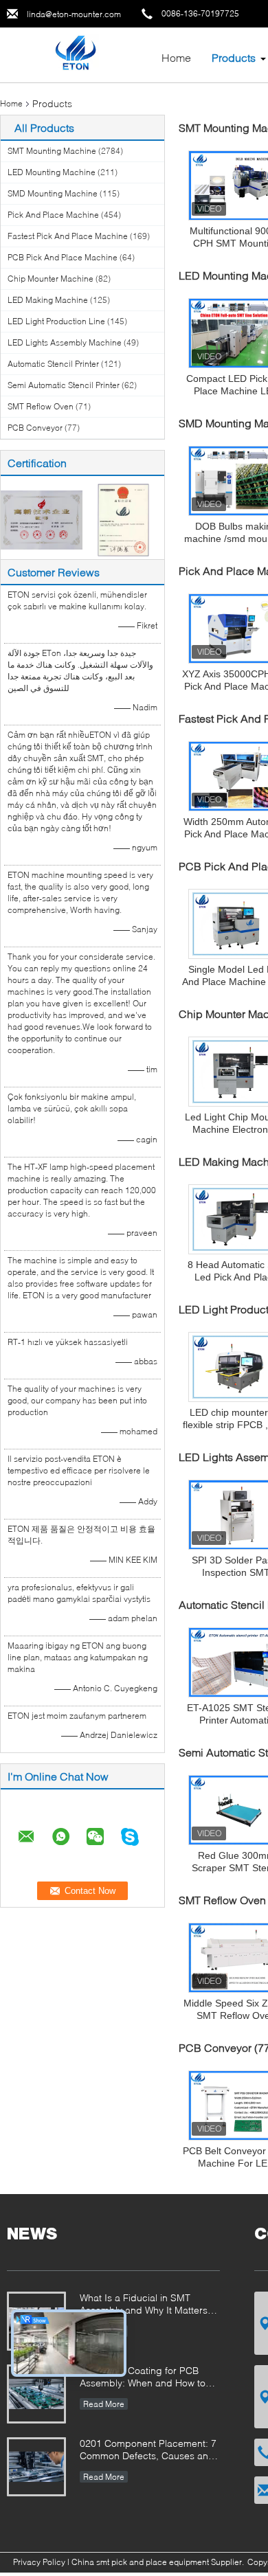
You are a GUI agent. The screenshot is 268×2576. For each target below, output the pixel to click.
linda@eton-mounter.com (74, 14)
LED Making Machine (48, 300)
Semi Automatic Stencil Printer (64, 385)
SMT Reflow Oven (41, 406)
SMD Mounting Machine (53, 193)
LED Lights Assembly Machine (65, 342)
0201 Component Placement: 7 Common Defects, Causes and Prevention (148, 2451)
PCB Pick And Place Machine (63, 257)
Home (176, 57)
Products (234, 57)
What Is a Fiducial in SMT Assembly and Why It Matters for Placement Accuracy (144, 2305)
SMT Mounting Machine (52, 151)
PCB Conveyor (35, 428)
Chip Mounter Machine (51, 279)
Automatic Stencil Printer (53, 364)
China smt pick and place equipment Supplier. (159, 2562)
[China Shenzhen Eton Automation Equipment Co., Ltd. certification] (42, 519)
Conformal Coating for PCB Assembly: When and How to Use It (143, 2378)
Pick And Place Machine (53, 215)
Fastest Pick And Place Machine (68, 236)
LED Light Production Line (56, 321)
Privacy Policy (39, 2562)
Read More (104, 2404)
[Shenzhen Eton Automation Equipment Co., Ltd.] (75, 54)
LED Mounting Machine (52, 172)
